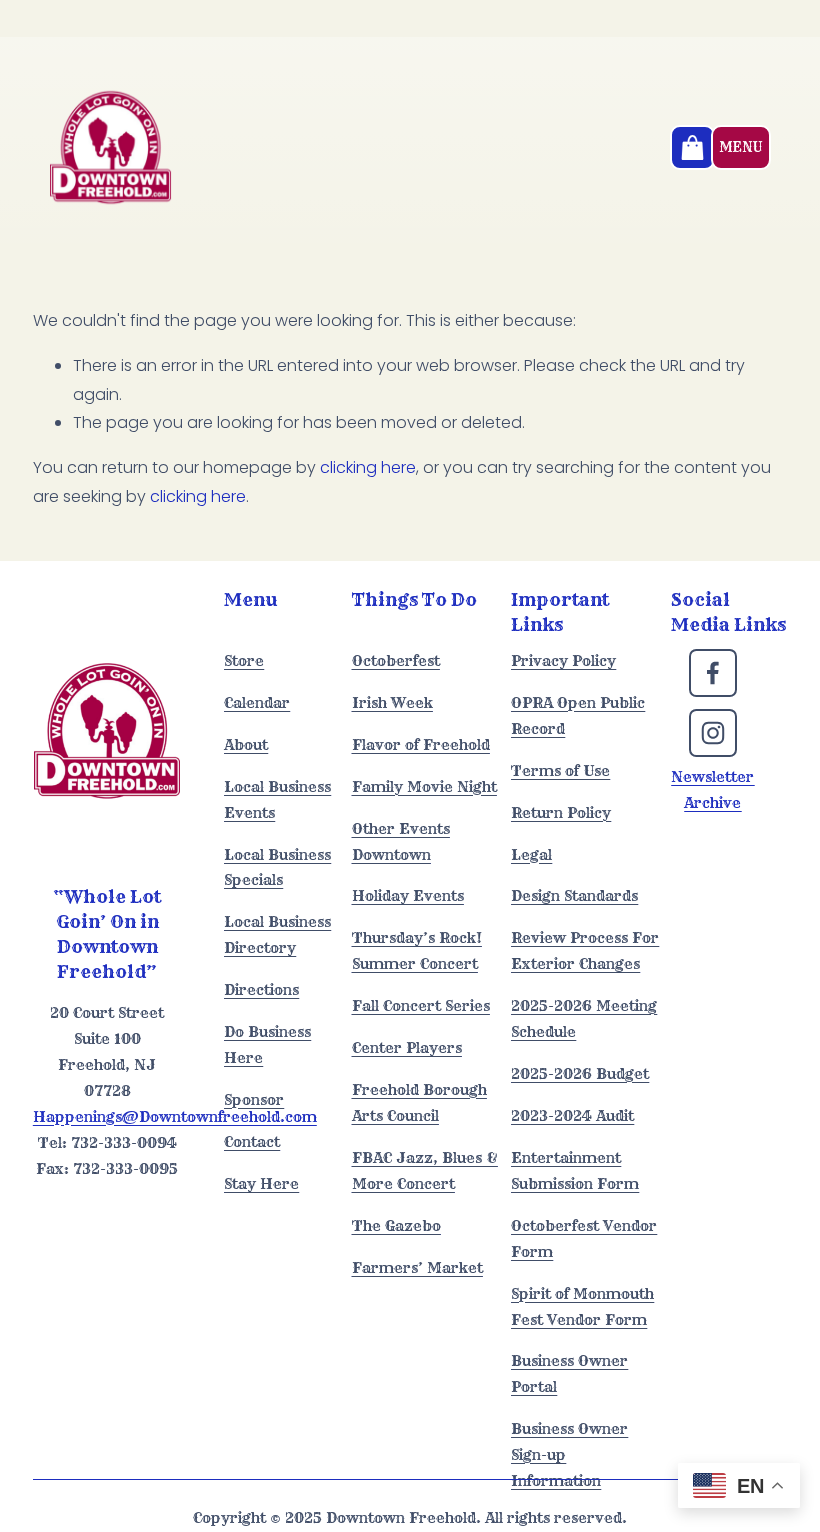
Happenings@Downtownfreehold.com (175, 1117)
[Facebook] (713, 673)
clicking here (368, 467)
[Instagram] (713, 733)
